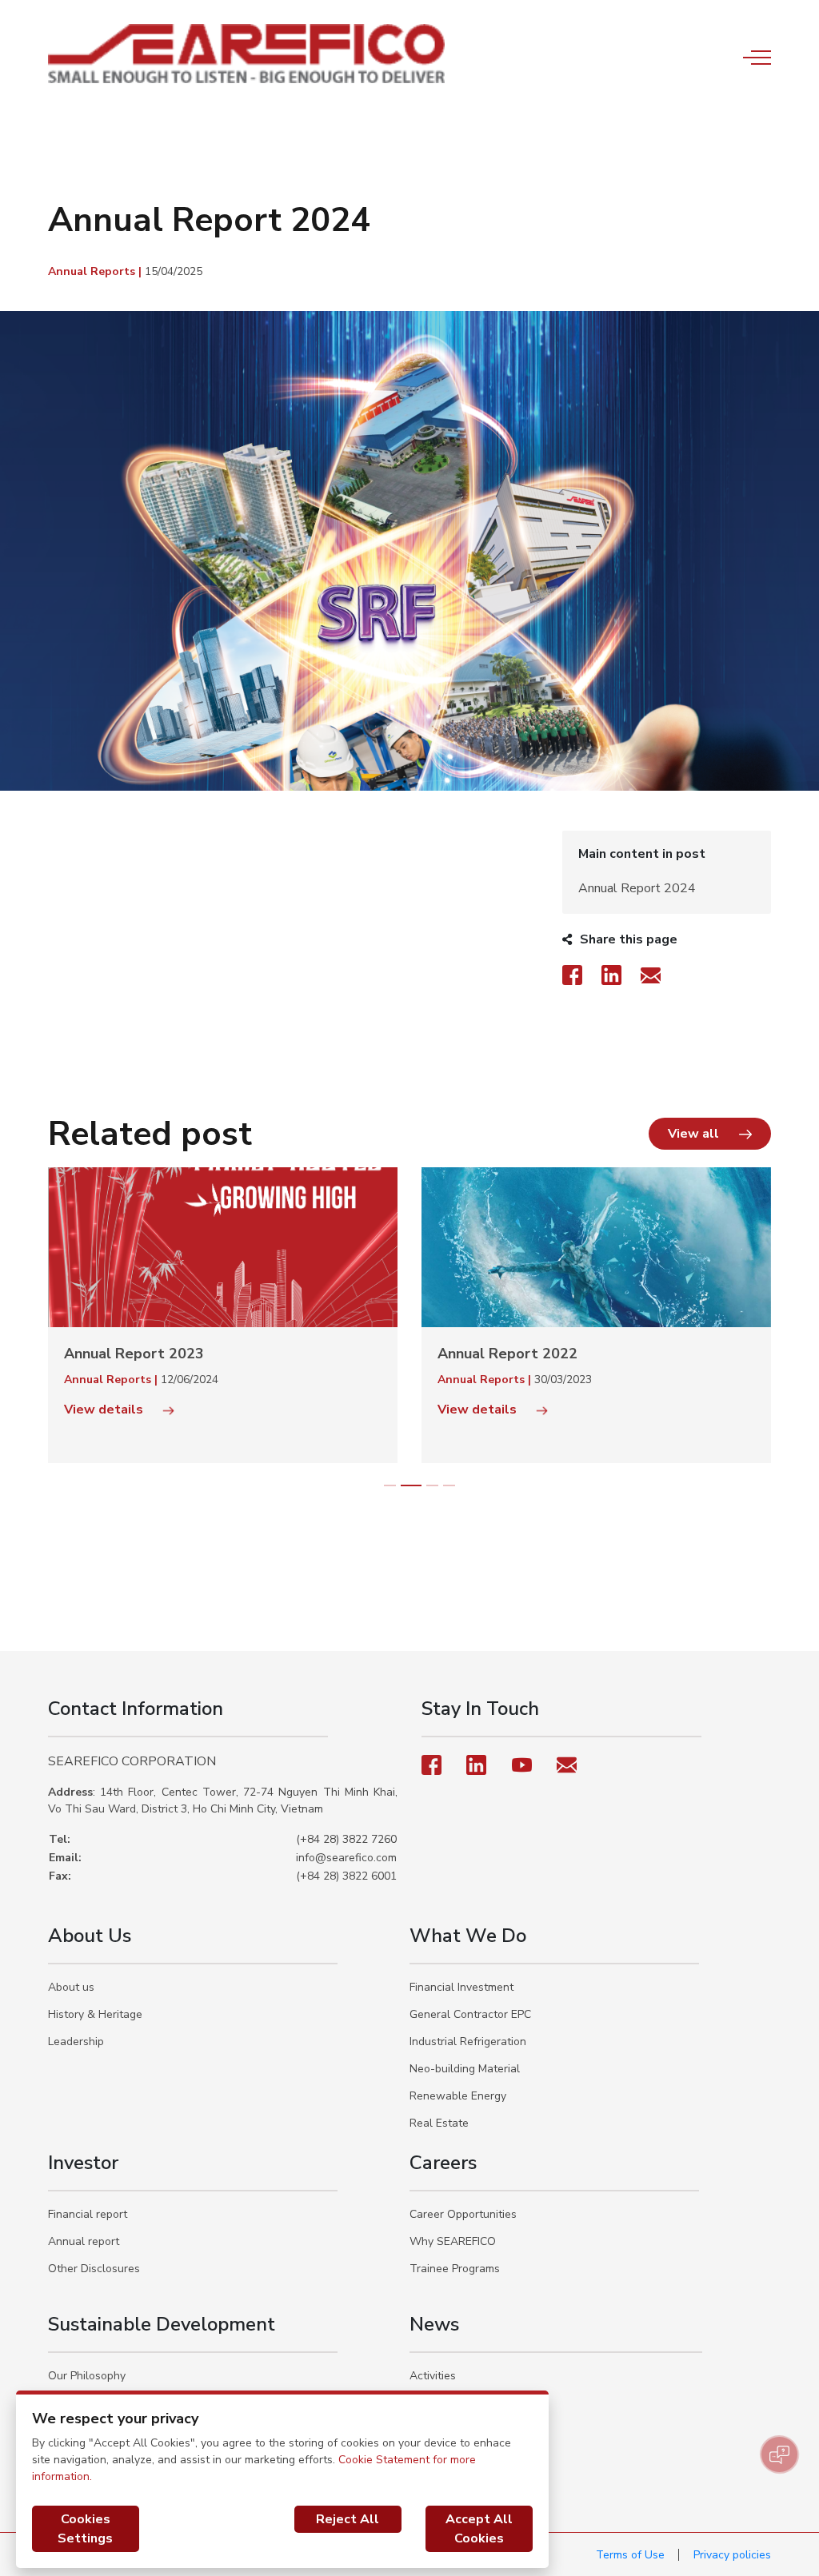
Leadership (76, 2042)
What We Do (468, 1936)
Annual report (84, 2241)
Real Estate (439, 2123)
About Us (90, 1936)
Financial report (88, 2214)
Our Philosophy (87, 2376)
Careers (443, 2163)
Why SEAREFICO (453, 2241)
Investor (83, 2163)
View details (378, 1410)
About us (71, 1987)
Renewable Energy (458, 2096)
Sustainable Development (162, 2324)
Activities (433, 2376)
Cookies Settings (85, 2529)
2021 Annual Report (407, 1354)
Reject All (348, 2519)
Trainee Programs (455, 2269)
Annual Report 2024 (637, 888)
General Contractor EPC (470, 2014)
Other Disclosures (94, 2269)
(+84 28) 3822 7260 (346, 1839)
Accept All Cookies (479, 2529)
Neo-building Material (465, 2069)
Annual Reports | (96, 271)
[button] (710, 1134)
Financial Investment (461, 1987)
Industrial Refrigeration (468, 2042)
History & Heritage (95, 2014)
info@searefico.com (346, 1858)
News (434, 2324)
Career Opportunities (463, 2214)
